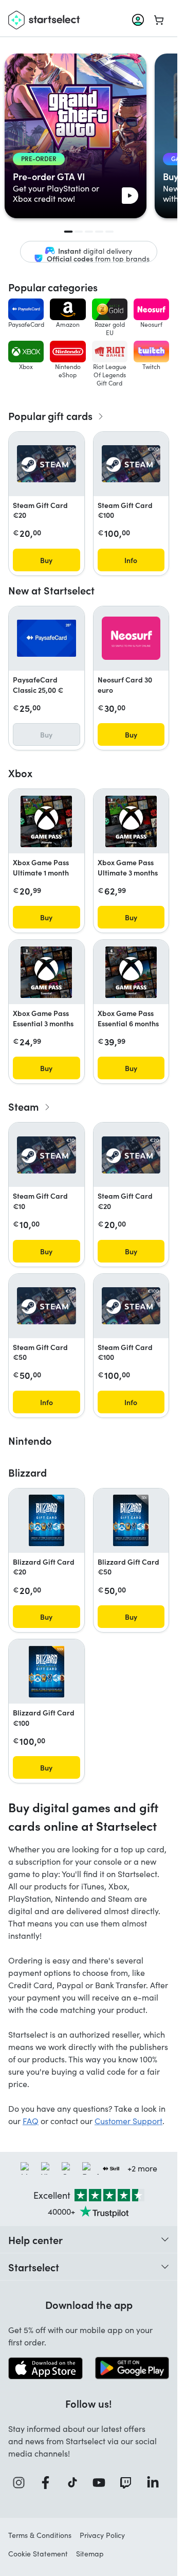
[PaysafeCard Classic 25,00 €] (47, 638)
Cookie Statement (38, 2554)
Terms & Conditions (40, 2535)
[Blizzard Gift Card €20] (47, 1520)
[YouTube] (102, 2483)
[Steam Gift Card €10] (47, 1155)
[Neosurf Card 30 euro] (131, 638)
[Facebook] (48, 2483)
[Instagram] (22, 2483)
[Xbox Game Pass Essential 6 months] (131, 972)
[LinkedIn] (156, 2483)
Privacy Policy (102, 2535)
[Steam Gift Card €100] (131, 464)
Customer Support (128, 2121)
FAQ (31, 2121)
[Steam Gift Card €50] (47, 1306)
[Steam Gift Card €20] (47, 464)
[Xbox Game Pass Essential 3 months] (46, 972)
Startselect (34, 2267)
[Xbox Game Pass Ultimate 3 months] (131, 821)
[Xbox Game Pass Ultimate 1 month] (46, 821)
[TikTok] (75, 2483)
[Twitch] (128, 2483)
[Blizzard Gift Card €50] (131, 1520)
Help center (35, 2239)
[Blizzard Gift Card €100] (47, 1672)
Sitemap (90, 2554)
